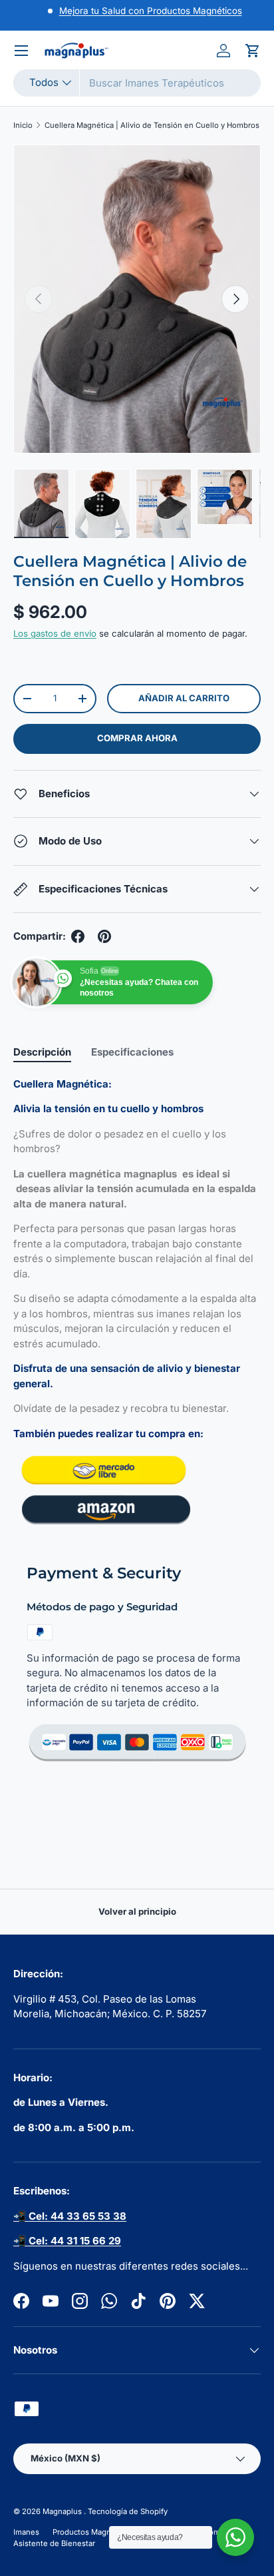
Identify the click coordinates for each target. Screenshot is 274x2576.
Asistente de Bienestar (54, 2543)
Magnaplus (63, 2511)
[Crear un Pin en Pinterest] (104, 936)
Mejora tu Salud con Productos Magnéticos (151, 11)
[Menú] (21, 51)
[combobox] (137, 83)
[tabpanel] (137, 1303)
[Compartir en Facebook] (78, 936)
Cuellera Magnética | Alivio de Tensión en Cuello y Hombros (152, 125)
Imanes (26, 2532)
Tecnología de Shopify (128, 2511)
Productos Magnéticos (93, 2532)
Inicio (23, 125)
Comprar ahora (137, 738)
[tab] (42, 1052)
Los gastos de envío (55, 633)
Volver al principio (137, 1911)
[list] (137, 299)
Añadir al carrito (184, 698)
